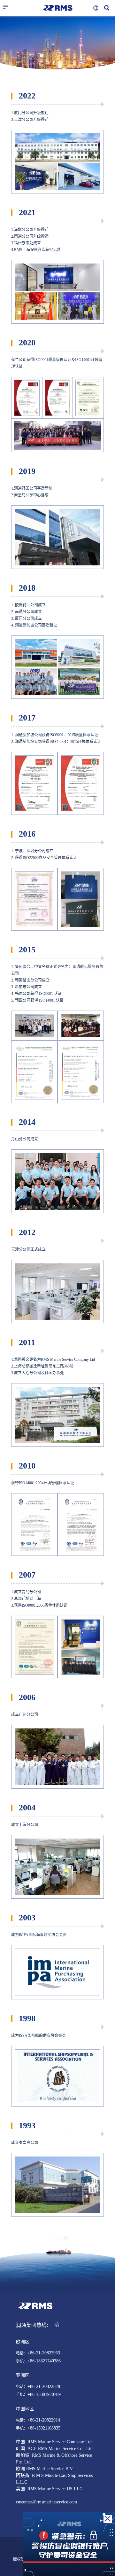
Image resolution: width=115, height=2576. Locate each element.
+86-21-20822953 (44, 2353)
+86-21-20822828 (44, 2387)
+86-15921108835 (44, 2428)
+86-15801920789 (44, 2395)
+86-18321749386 (44, 2361)
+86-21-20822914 (44, 2420)
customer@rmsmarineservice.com (46, 2502)
